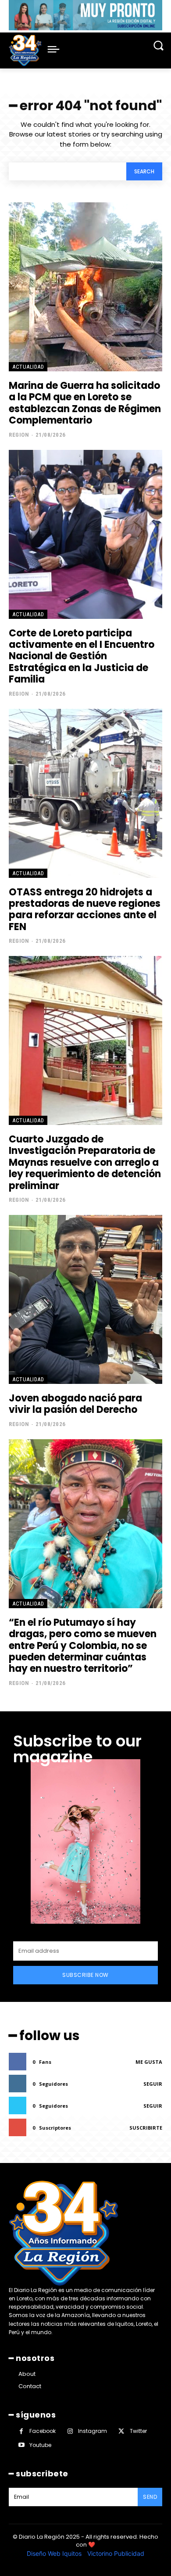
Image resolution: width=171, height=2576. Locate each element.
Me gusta (149, 2062)
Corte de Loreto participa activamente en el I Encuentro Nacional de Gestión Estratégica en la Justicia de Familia (82, 656)
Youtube (40, 2445)
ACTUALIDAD (28, 367)
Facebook (43, 2431)
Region (19, 435)
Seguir (153, 2084)
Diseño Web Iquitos (55, 2553)
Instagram (93, 2431)
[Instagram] (70, 2431)
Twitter (138, 2431)
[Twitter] (121, 2431)
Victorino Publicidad (116, 2553)
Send (150, 2497)
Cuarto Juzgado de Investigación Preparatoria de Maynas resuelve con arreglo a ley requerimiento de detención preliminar (85, 1162)
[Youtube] (21, 2445)
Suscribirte (146, 2128)
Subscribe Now (85, 1975)
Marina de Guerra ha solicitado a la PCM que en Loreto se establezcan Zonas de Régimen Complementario (85, 403)
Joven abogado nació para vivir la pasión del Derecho (75, 1404)
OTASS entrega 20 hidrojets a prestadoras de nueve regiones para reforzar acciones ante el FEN (85, 909)
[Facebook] (21, 2431)
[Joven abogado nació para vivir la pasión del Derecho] (85, 1299)
